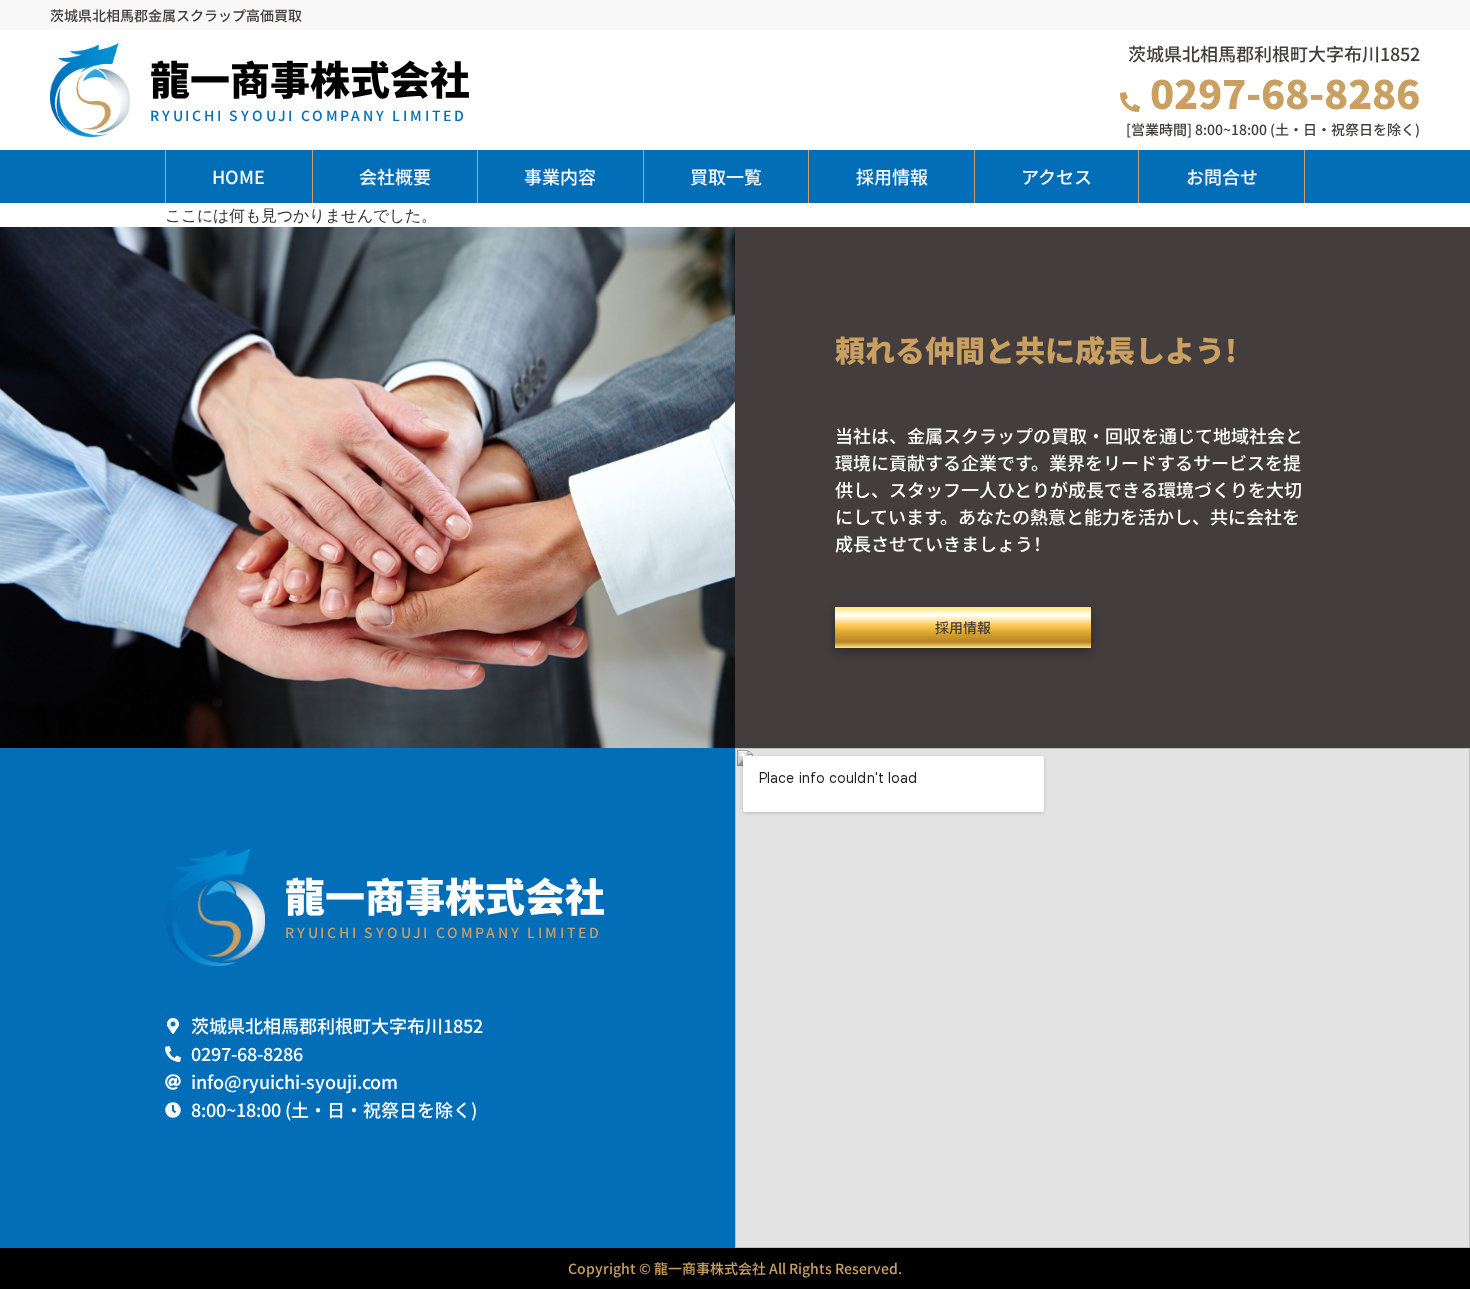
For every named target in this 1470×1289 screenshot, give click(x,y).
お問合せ (1222, 176)
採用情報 (892, 176)
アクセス (1056, 176)
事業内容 (560, 176)
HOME (238, 176)
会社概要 (395, 176)
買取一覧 (726, 176)
